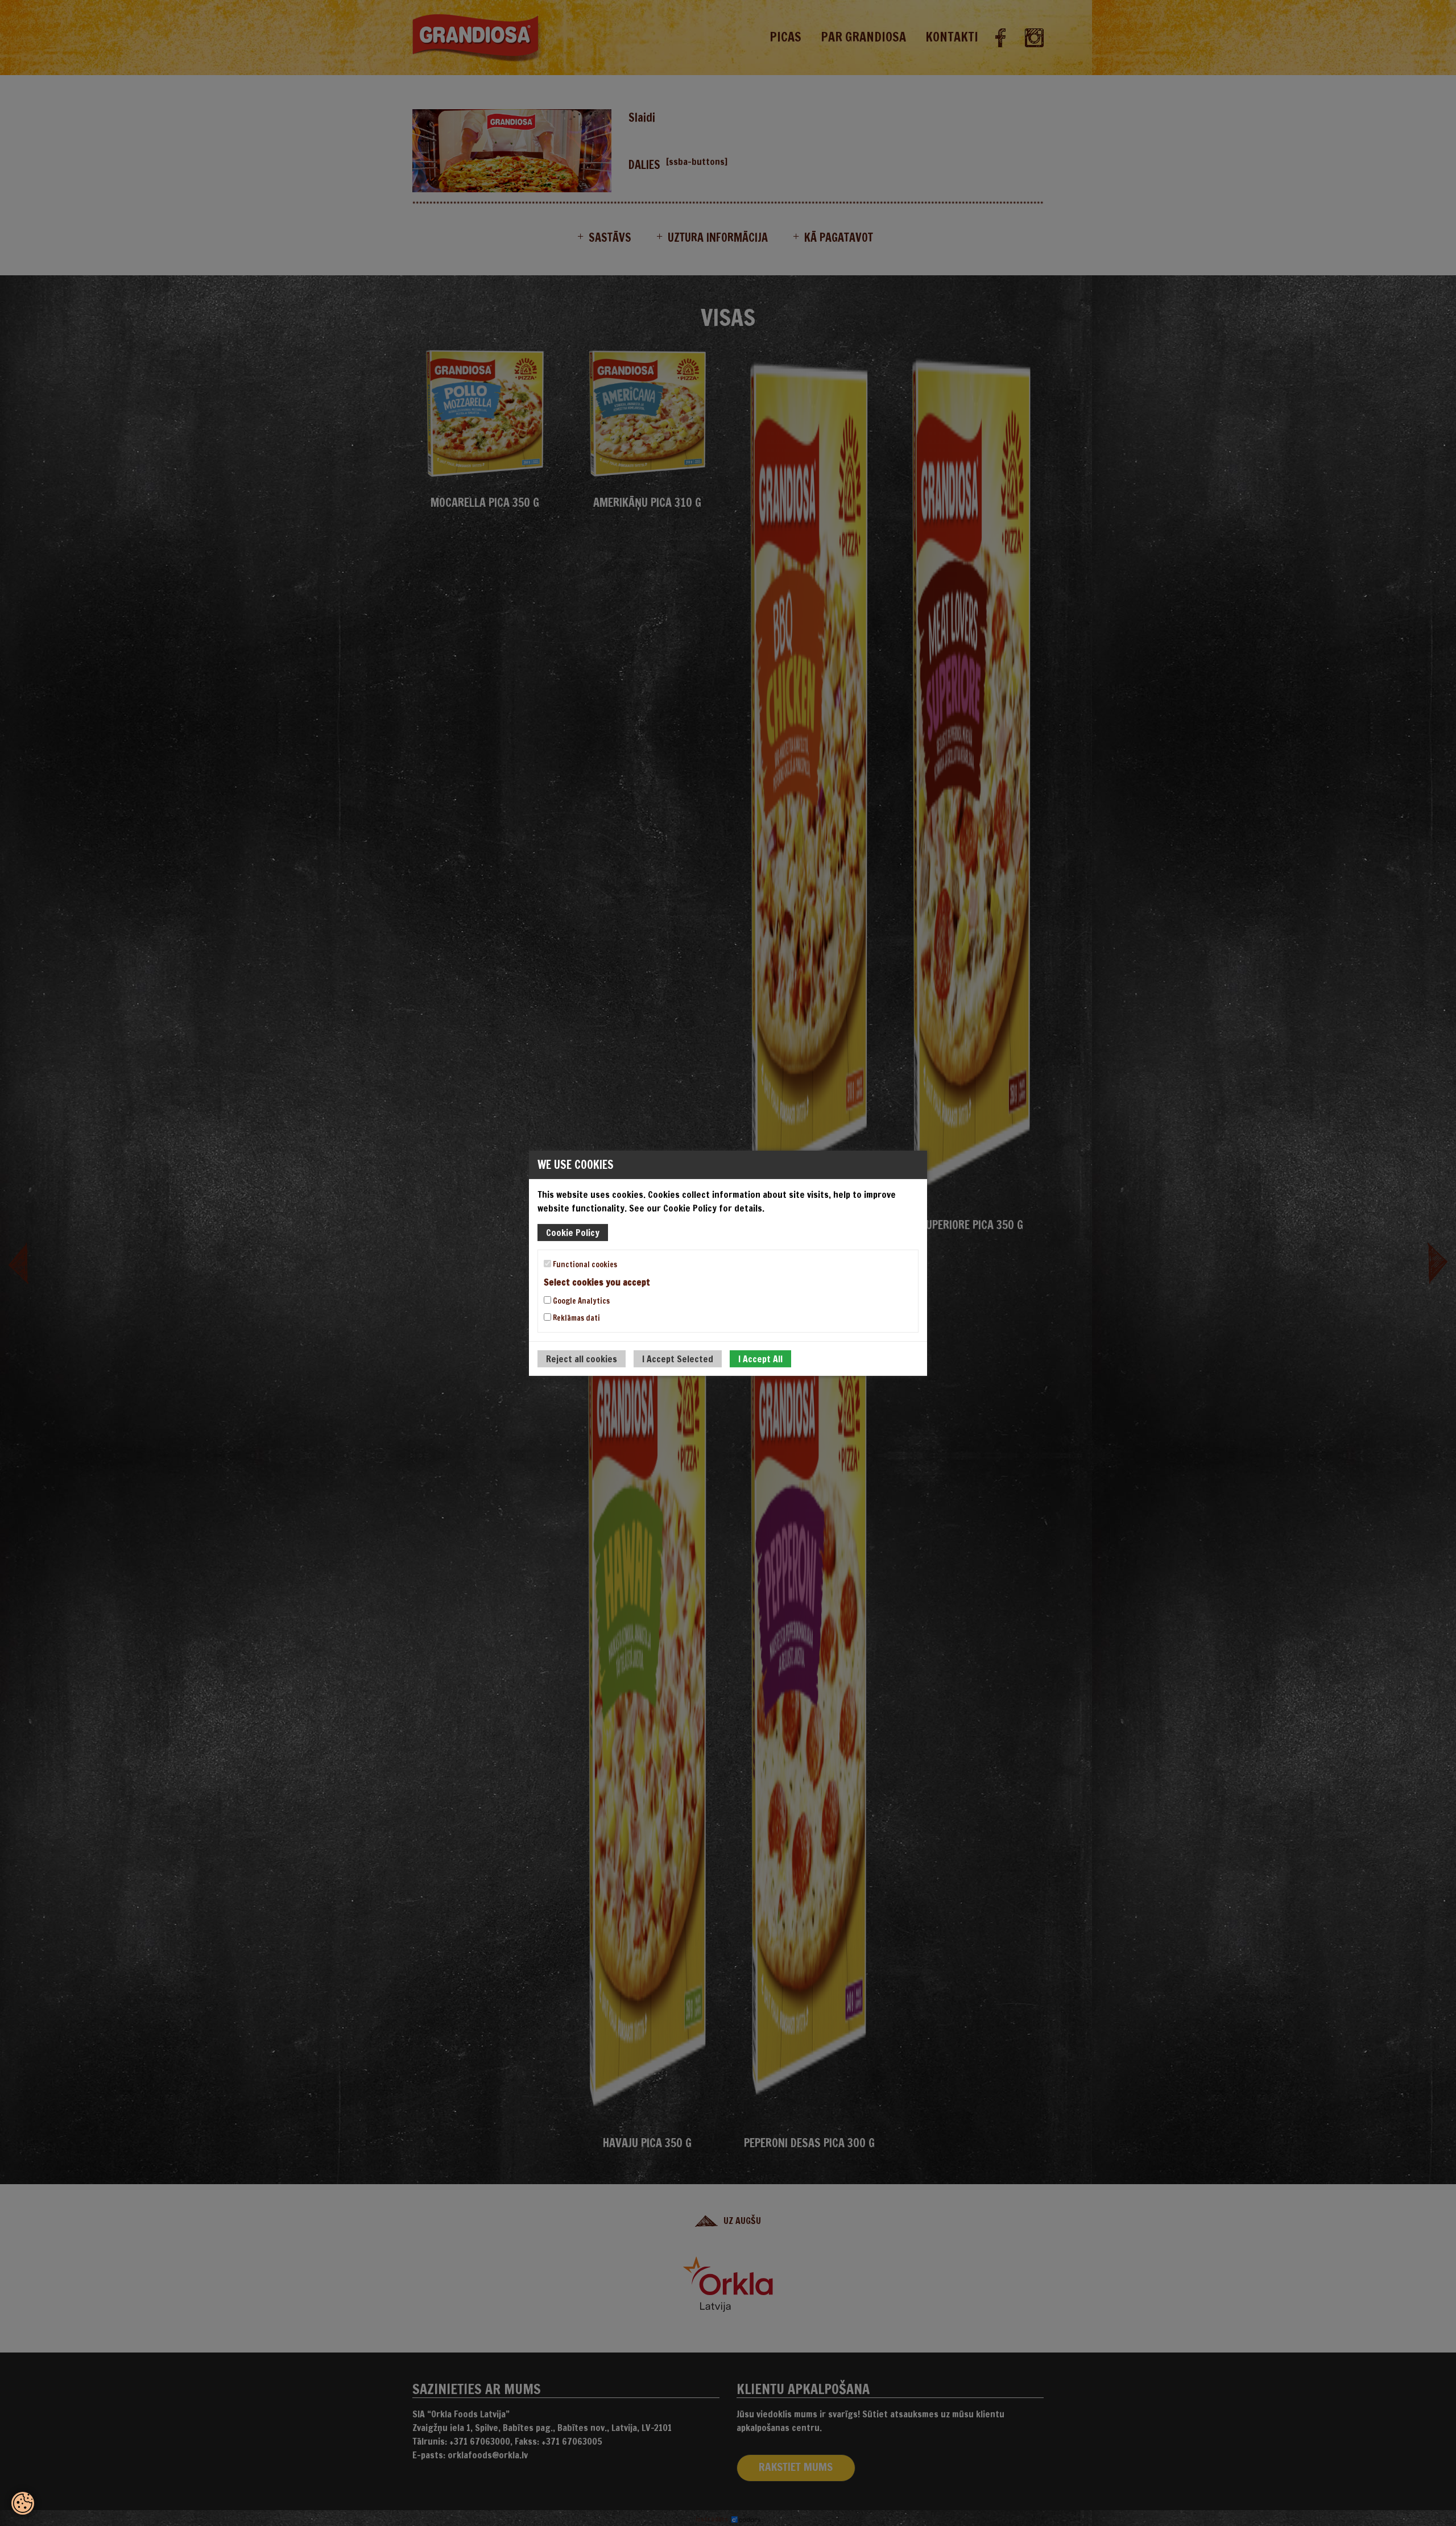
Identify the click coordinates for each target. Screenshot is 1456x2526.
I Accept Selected (678, 1359)
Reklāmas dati (576, 1318)
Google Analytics (580, 1301)
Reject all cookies (582, 1359)
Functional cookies (584, 1264)
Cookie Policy (573, 1232)
